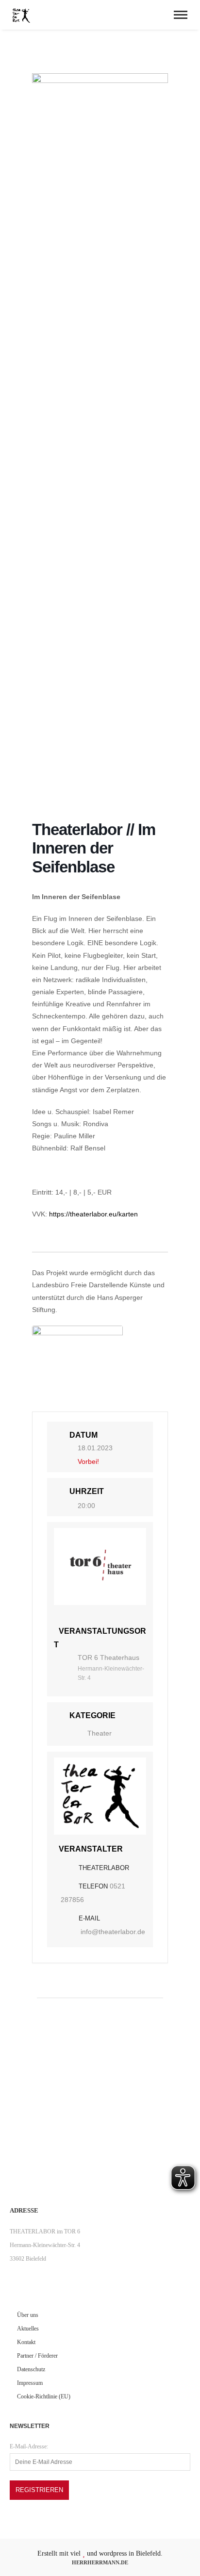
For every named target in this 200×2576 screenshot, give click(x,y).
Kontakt (26, 2342)
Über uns (28, 2315)
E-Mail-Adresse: (29, 2446)
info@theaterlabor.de (113, 1932)
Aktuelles (28, 2329)
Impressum (30, 2383)
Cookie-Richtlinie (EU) (44, 2396)
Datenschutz (31, 2369)
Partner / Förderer (37, 2356)
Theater (100, 1733)
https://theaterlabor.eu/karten (93, 1214)
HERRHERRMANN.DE (100, 2562)
